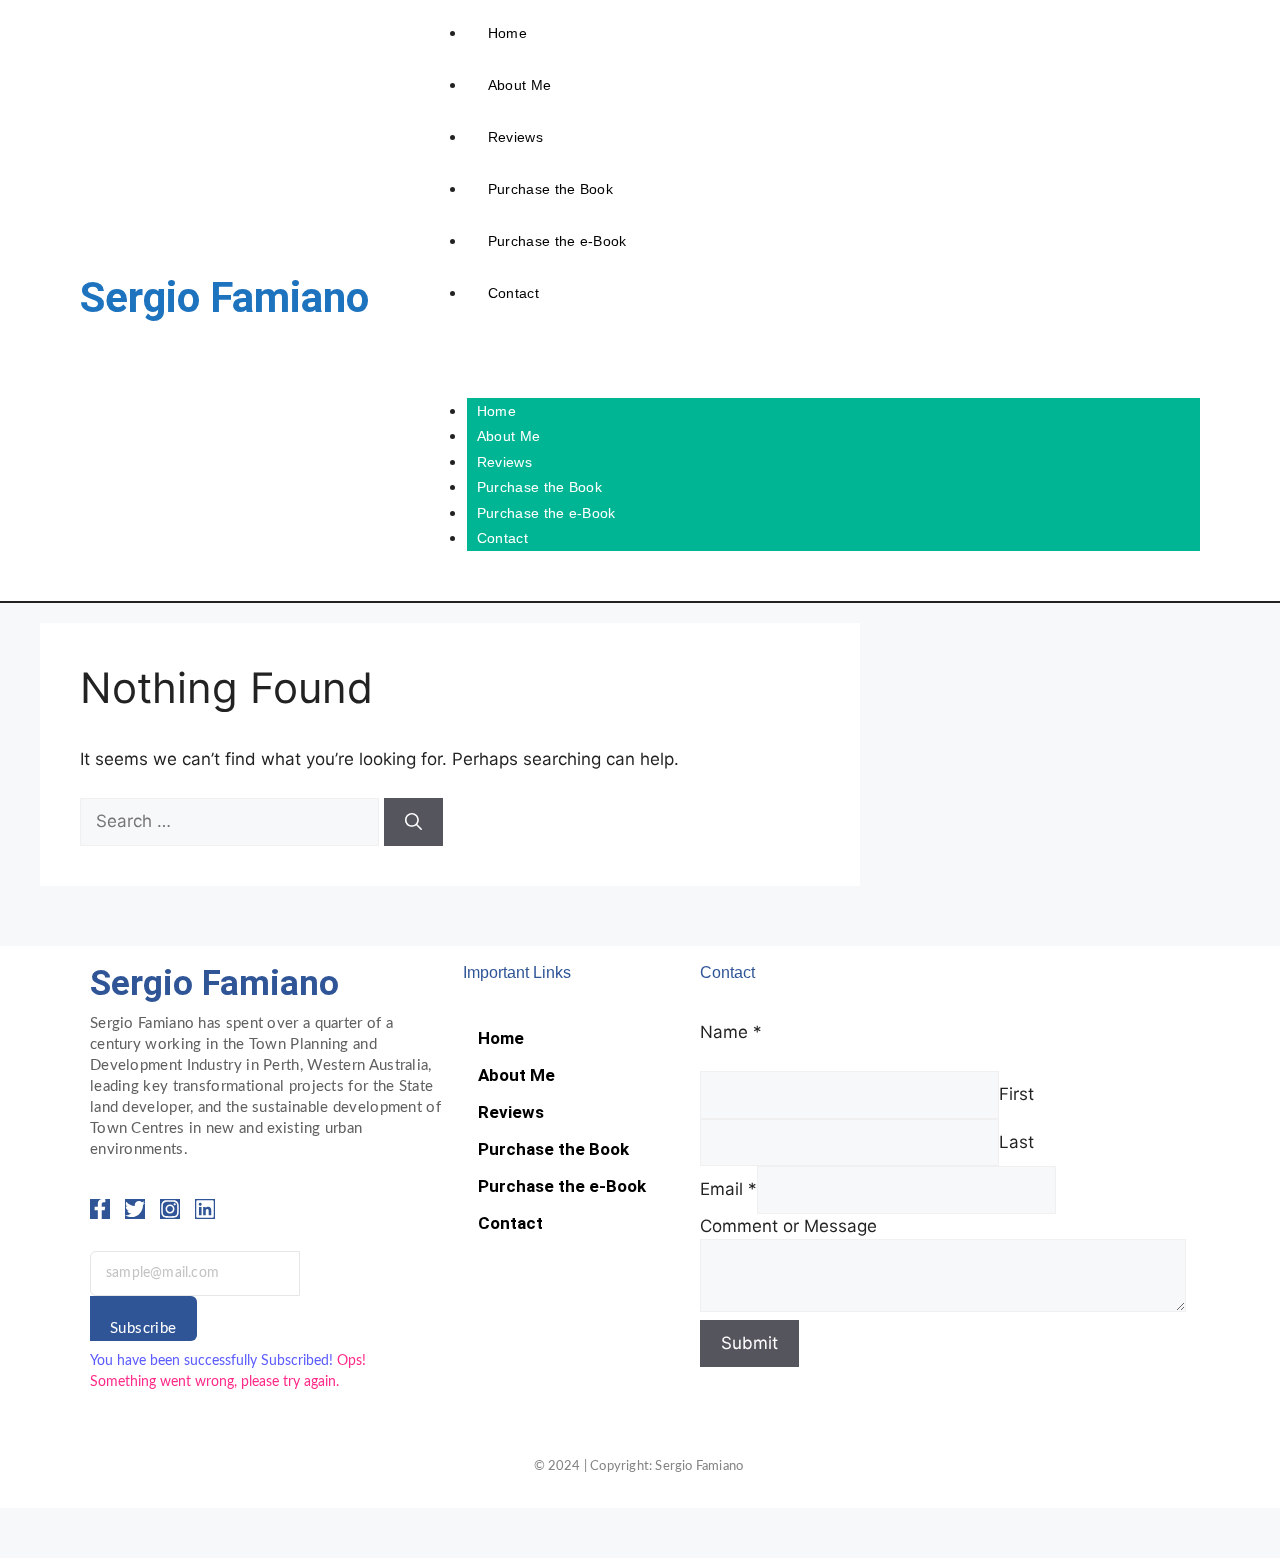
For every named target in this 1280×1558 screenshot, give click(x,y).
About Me (519, 85)
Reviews (515, 137)
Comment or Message (788, 1226)
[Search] (413, 822)
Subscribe (143, 1328)
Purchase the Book (550, 189)
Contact (513, 293)
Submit (749, 1343)
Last (1016, 1142)
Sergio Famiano (224, 297)
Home (507, 33)
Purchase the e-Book (557, 241)
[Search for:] (232, 821)
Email (728, 1189)
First (1016, 1094)
